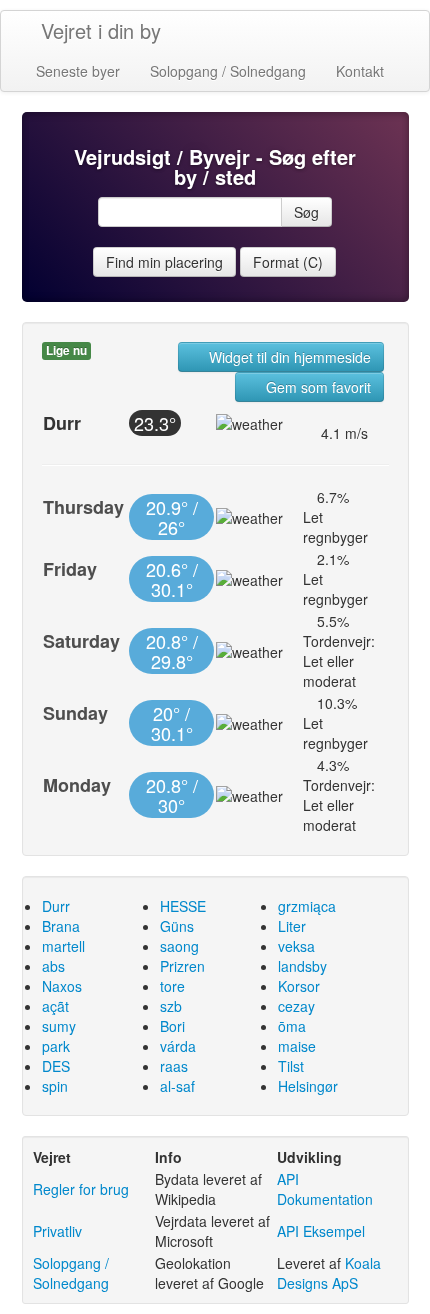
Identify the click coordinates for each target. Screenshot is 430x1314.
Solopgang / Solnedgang (228, 71)
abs (53, 966)
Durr (56, 906)
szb (171, 1006)
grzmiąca (307, 906)
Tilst (291, 1066)
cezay (296, 1006)
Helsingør (308, 1086)
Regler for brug (81, 1189)
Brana (61, 926)
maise (297, 1046)
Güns (177, 926)
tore (172, 986)
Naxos (62, 986)
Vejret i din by (101, 30)
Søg (306, 212)
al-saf (177, 1086)
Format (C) (288, 262)
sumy (59, 1026)
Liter (292, 926)
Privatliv (57, 1231)
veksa (296, 946)
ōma (292, 1026)
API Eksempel (321, 1231)
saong (179, 946)
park (56, 1046)
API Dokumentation (325, 1189)
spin (55, 1086)
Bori (172, 1026)
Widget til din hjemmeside (288, 357)
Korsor (299, 986)
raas (174, 1066)
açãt (55, 1006)
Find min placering (164, 262)
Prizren (182, 966)
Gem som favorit (316, 387)
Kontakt (360, 71)
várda (178, 1046)
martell (63, 946)
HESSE (183, 906)
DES (56, 1066)
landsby (302, 966)
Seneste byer (78, 71)
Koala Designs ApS (329, 1273)
